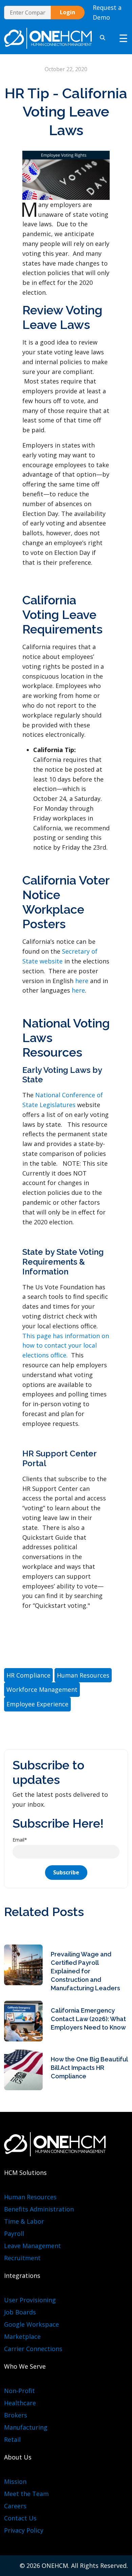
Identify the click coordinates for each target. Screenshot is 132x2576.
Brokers (16, 2415)
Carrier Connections (33, 2349)
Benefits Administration (39, 2209)
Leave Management (32, 2246)
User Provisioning (30, 2300)
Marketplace (22, 2336)
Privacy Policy (24, 2530)
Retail (12, 2439)
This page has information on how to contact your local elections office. (66, 1346)
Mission (15, 2481)
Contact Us (20, 2518)
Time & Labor (24, 2221)
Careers (15, 2506)
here (82, 981)
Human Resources (30, 2197)
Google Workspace (31, 2324)
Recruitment (22, 2258)
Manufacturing (26, 2427)
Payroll (14, 2234)
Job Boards (20, 2312)
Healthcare (20, 2403)
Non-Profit (19, 2391)
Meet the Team (26, 2494)
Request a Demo (107, 12)
